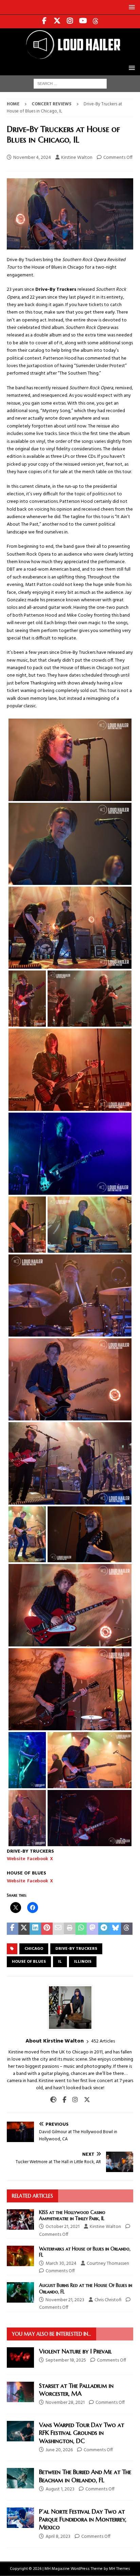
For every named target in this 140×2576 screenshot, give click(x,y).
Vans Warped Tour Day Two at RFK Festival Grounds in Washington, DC (82, 2433)
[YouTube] (83, 21)
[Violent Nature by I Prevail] (20, 2357)
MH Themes (120, 2569)
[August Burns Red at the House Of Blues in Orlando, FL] (20, 2292)
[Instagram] (70, 21)
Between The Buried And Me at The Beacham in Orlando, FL (85, 2476)
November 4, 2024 (32, 158)
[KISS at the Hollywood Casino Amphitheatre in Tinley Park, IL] (20, 2219)
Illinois (83, 1962)
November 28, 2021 (65, 2403)
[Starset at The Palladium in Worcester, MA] (20, 2392)
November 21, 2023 (65, 2300)
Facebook (38, 1859)
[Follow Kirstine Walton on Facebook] (62, 2100)
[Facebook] (44, 21)
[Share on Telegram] (104, 1929)
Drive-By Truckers (76, 1949)
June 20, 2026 (59, 2450)
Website (16, 1859)
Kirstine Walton (77, 158)
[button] (131, 7)
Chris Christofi (108, 2300)
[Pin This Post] (47, 1929)
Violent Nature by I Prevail (75, 2351)
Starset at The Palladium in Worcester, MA (76, 2390)
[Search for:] (70, 84)
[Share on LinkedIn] (35, 1929)
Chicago (34, 1949)
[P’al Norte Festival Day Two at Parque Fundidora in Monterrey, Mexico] (20, 2518)
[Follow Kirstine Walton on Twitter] (84, 2100)
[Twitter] (57, 21)
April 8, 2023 (58, 2537)
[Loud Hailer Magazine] (70, 57)
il (60, 1962)
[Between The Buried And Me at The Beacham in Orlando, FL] (20, 2478)
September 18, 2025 (66, 2360)
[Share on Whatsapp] (81, 1929)
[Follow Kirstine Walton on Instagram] (73, 2100)
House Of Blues (29, 1962)
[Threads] (96, 21)
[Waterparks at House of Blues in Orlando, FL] (20, 2256)
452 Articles (103, 2041)
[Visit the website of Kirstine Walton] (53, 2100)
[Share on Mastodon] (92, 1929)
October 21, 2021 (63, 2227)
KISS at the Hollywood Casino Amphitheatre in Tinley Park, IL (72, 2215)
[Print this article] (70, 1929)
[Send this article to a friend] (58, 1929)
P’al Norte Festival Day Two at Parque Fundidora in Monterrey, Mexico (83, 2519)
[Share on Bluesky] (116, 1929)
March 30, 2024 (61, 2264)
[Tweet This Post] (24, 1929)
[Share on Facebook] (13, 1929)
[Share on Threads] (127, 1929)
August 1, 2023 (60, 2489)
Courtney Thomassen (108, 2264)
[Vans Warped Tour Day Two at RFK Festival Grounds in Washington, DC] (20, 2431)
